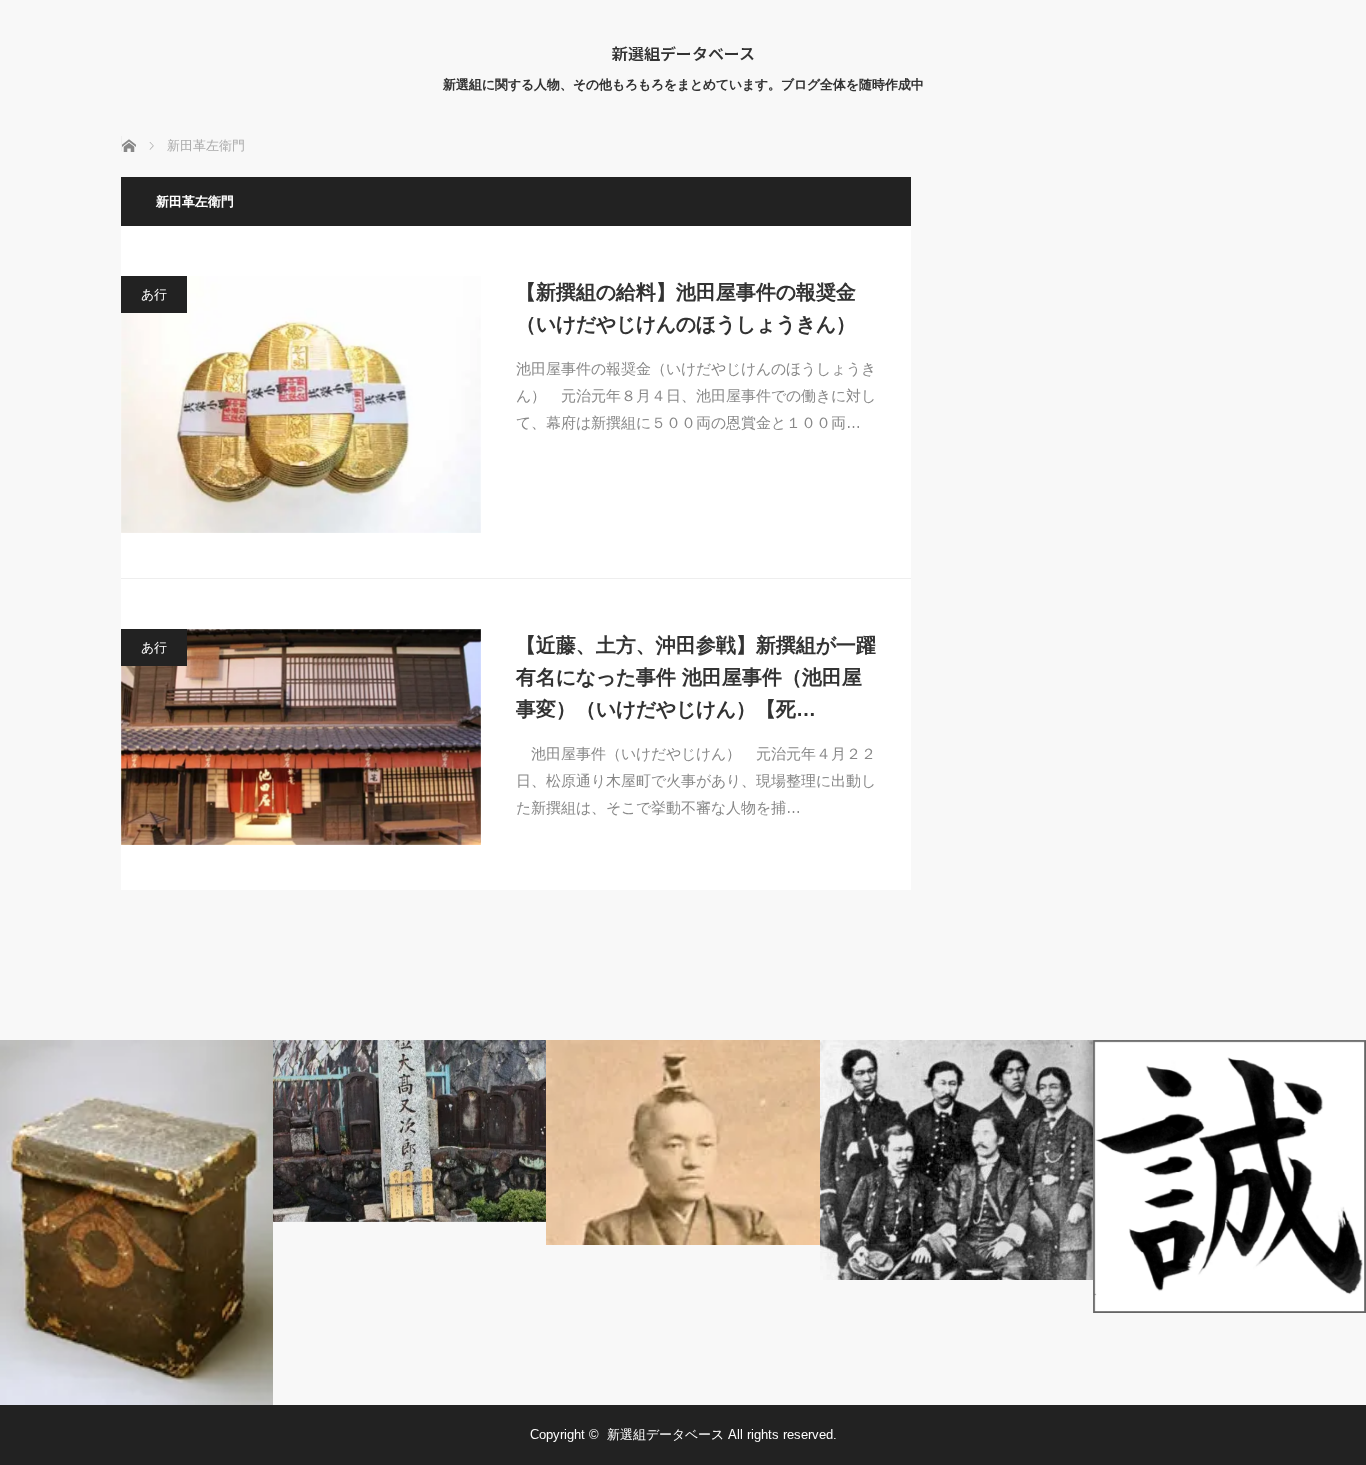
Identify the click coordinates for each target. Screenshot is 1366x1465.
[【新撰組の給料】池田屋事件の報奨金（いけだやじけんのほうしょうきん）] (301, 404)
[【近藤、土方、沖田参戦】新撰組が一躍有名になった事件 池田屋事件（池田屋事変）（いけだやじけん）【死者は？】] (301, 737)
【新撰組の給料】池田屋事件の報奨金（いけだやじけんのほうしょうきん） (686, 308)
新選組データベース (683, 53)
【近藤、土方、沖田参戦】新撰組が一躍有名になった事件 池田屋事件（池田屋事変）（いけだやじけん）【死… (696, 677)
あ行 (154, 294)
